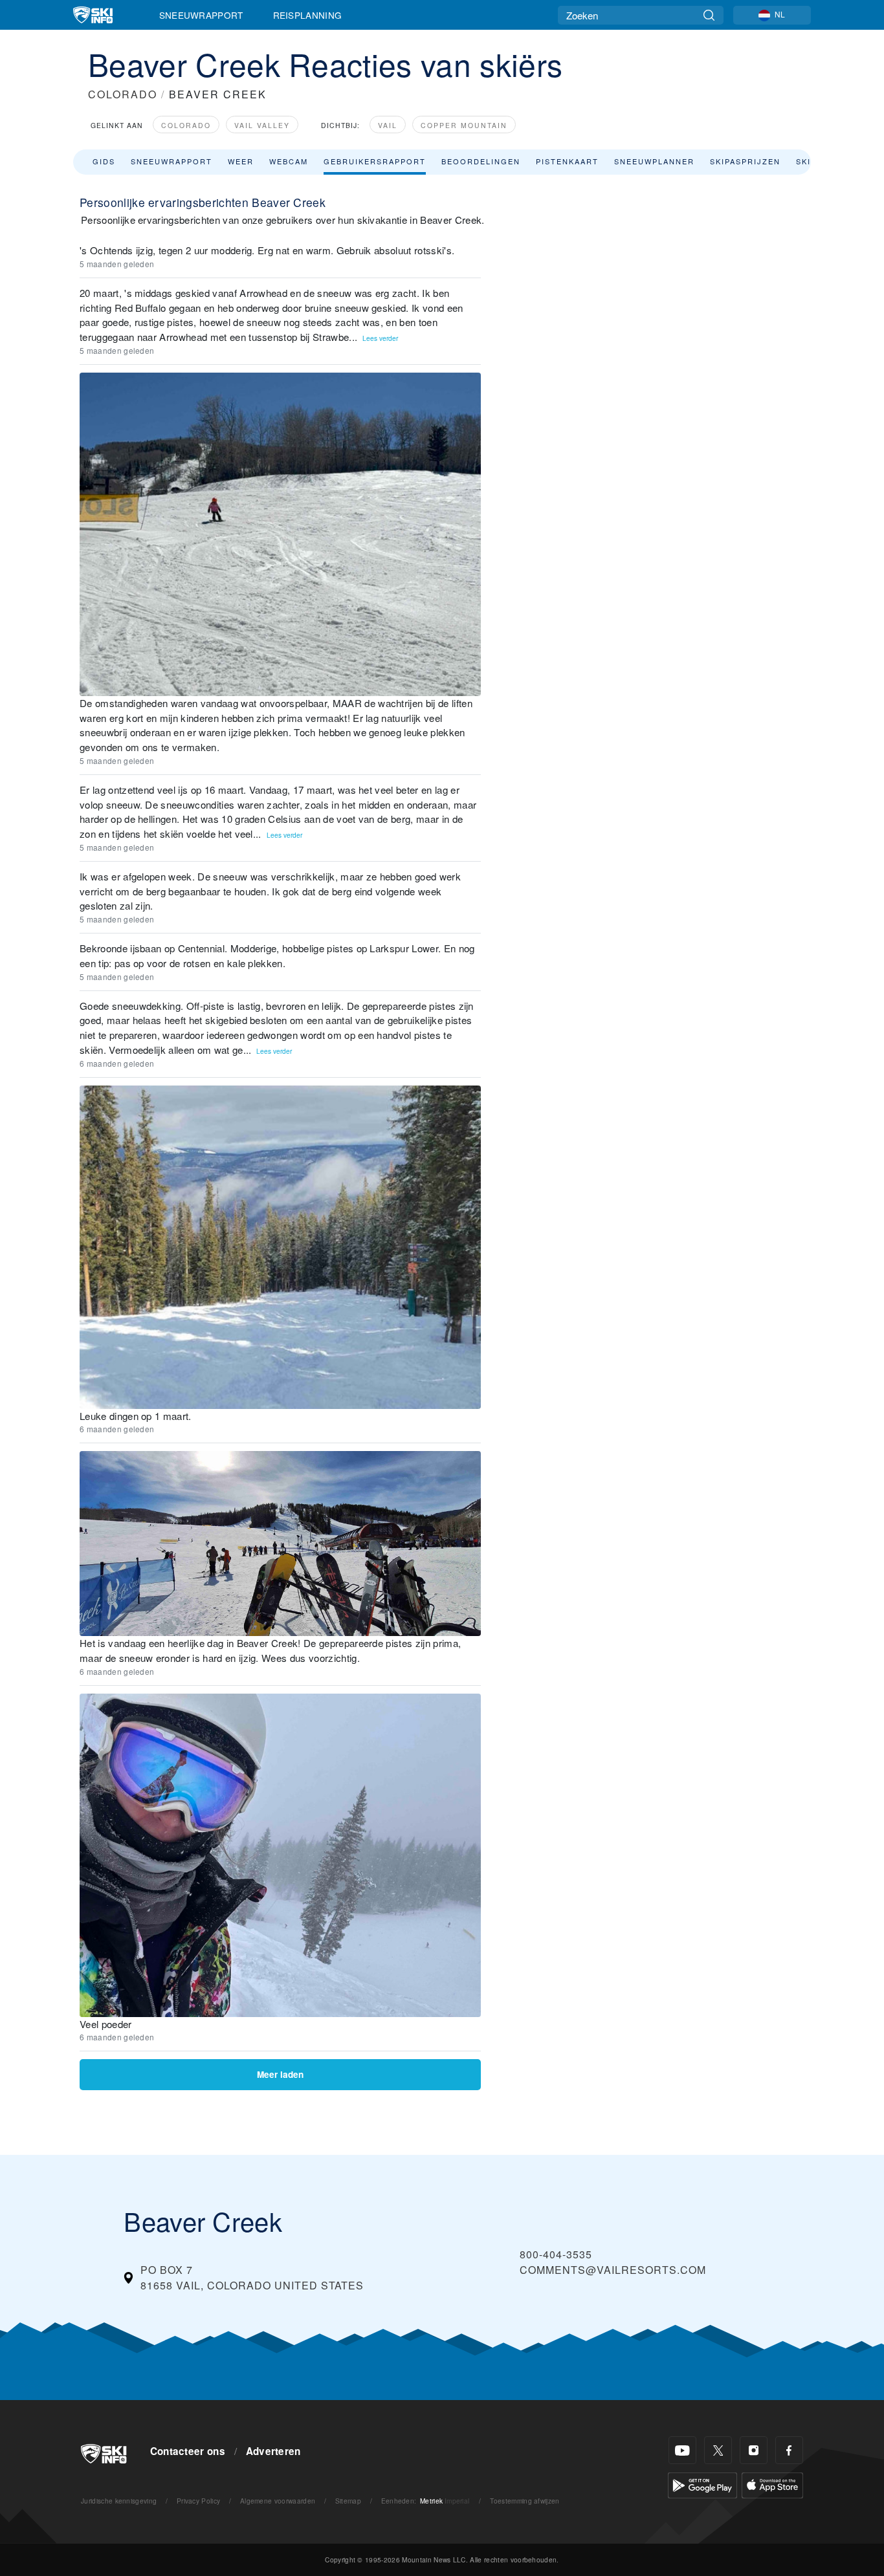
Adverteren (273, 2451)
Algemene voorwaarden (278, 2501)
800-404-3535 (556, 2254)
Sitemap (348, 2501)
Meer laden (280, 2074)
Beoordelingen (481, 161)
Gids (104, 161)
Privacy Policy (198, 2501)
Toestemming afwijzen (525, 2501)
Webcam (289, 161)
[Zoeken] (709, 15)
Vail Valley (262, 125)
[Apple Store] (772, 2484)
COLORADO (123, 94)
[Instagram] (754, 2450)
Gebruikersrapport (375, 161)
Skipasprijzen (745, 161)
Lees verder (380, 338)
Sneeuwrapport (201, 15)
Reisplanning (308, 15)
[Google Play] (702, 2484)
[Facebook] (789, 2450)
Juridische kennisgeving (119, 2501)
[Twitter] (718, 2450)
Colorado (186, 125)
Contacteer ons (188, 2451)
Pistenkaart (567, 161)
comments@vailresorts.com (613, 2270)
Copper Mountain (464, 125)
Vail (388, 125)
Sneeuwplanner (654, 161)
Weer (241, 161)
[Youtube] (682, 2450)
